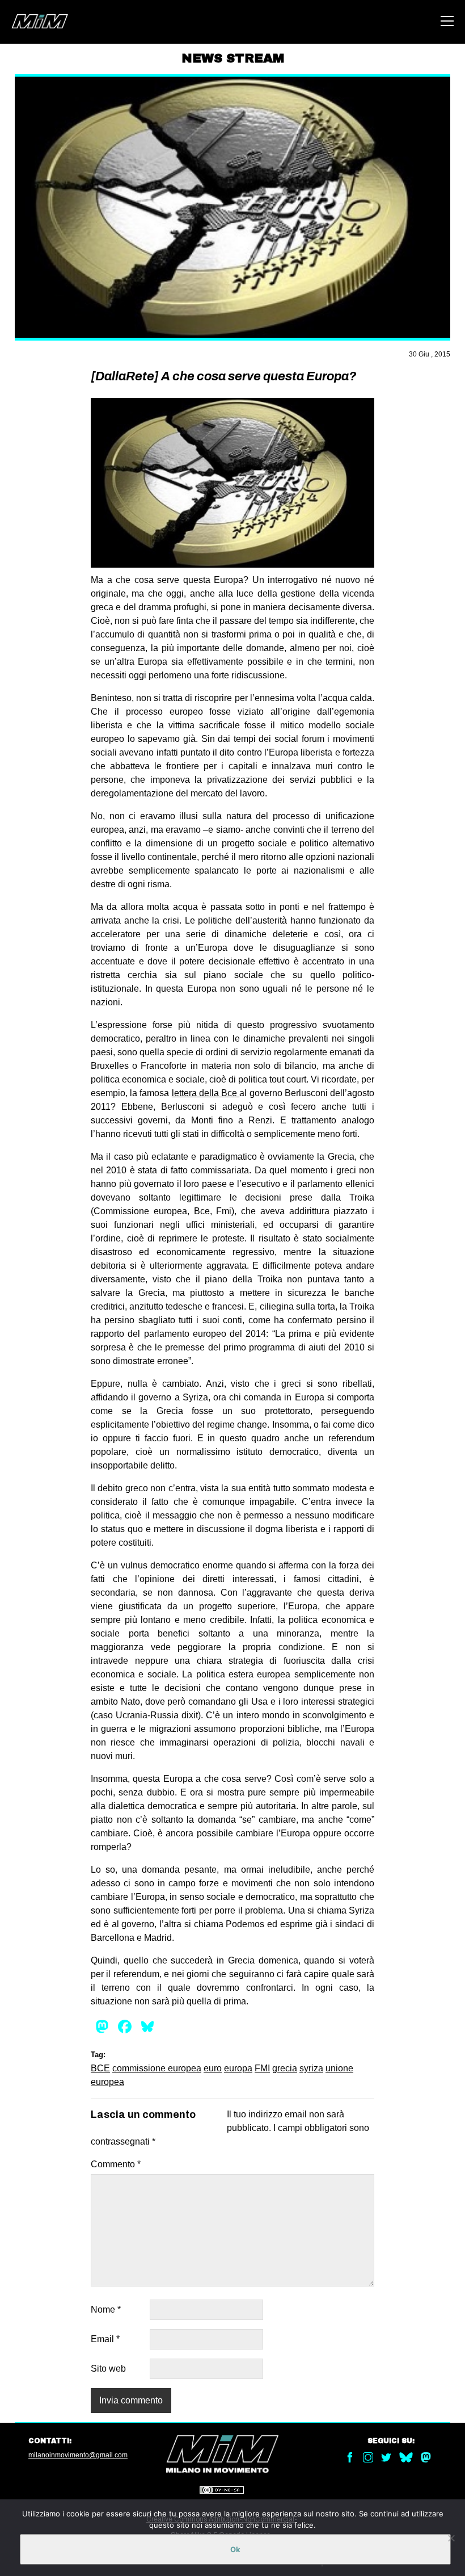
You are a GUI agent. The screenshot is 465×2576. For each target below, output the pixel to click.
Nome (106, 2309)
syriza (311, 2068)
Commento (116, 2164)
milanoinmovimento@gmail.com (78, 2455)
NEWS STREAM (233, 58)
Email (105, 2339)
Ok (235, 2549)
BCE (100, 2068)
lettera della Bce (206, 1093)
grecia (285, 2068)
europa (238, 2068)
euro (213, 2068)
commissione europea (157, 2068)
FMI (262, 2068)
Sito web (108, 2369)
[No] (451, 2538)
